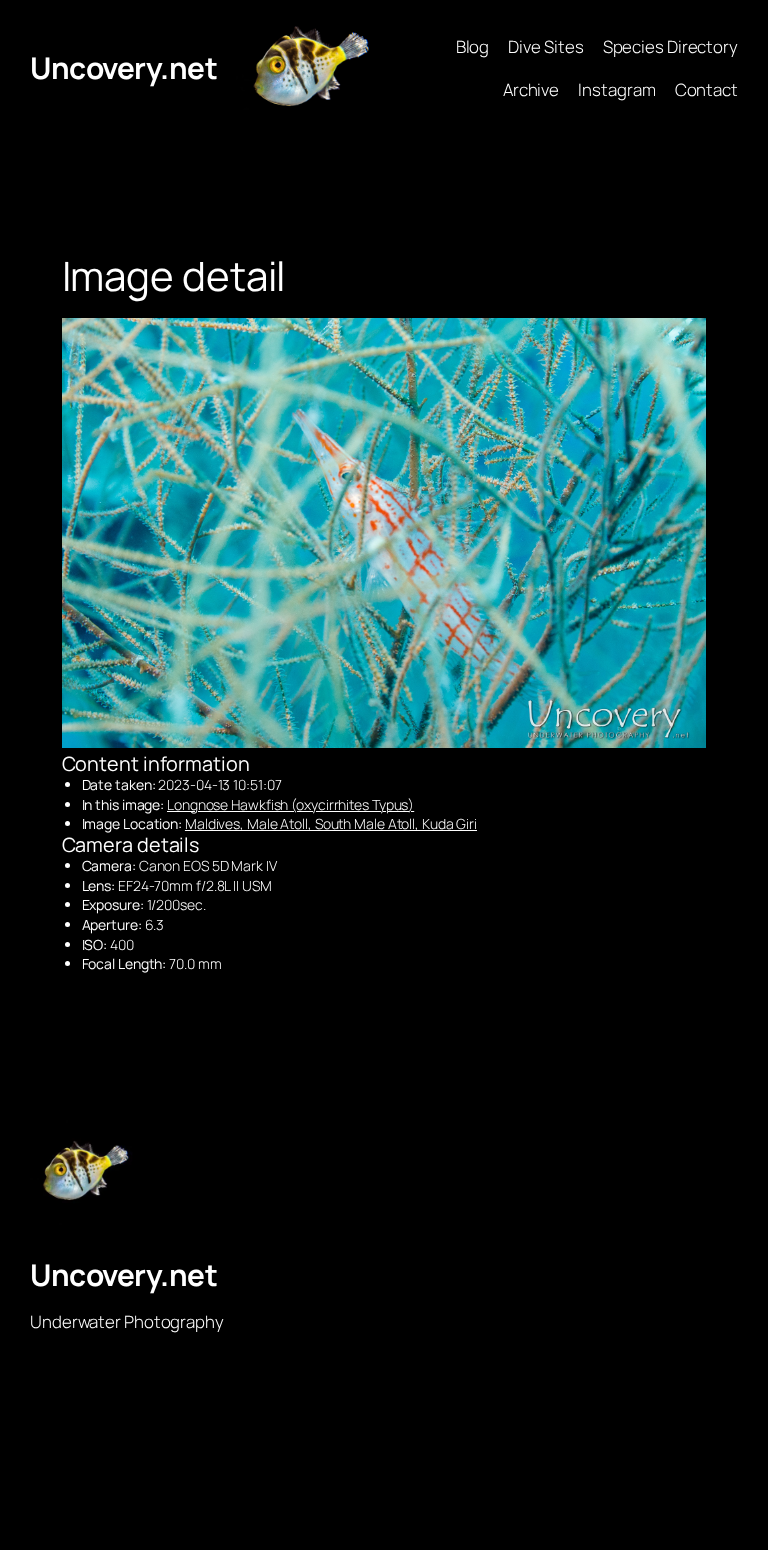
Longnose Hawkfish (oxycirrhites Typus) (290, 804)
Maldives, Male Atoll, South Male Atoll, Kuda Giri (331, 823)
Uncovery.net (123, 67)
